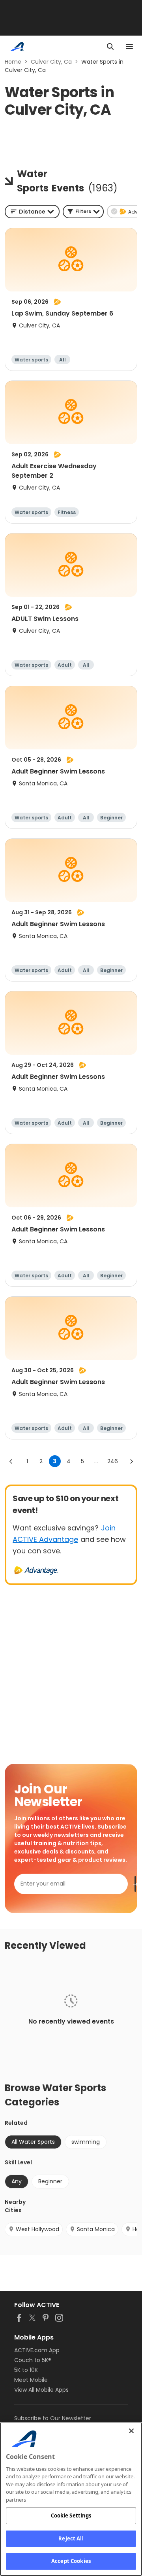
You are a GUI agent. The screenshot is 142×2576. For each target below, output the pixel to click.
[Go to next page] (131, 1461)
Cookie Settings (71, 2515)
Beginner (50, 2181)
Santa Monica (96, 2229)
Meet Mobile (31, 2380)
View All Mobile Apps (41, 2390)
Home (13, 62)
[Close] (131, 2431)
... (96, 1461)
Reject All (71, 2538)
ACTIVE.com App (37, 2350)
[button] (83, 212)
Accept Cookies (71, 2561)
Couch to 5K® (33, 2360)
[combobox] (32, 212)
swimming (86, 2142)
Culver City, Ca (51, 62)
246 (113, 1461)
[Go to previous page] (11, 1461)
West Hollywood (37, 2229)
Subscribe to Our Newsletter (53, 2418)
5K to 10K (26, 2370)
